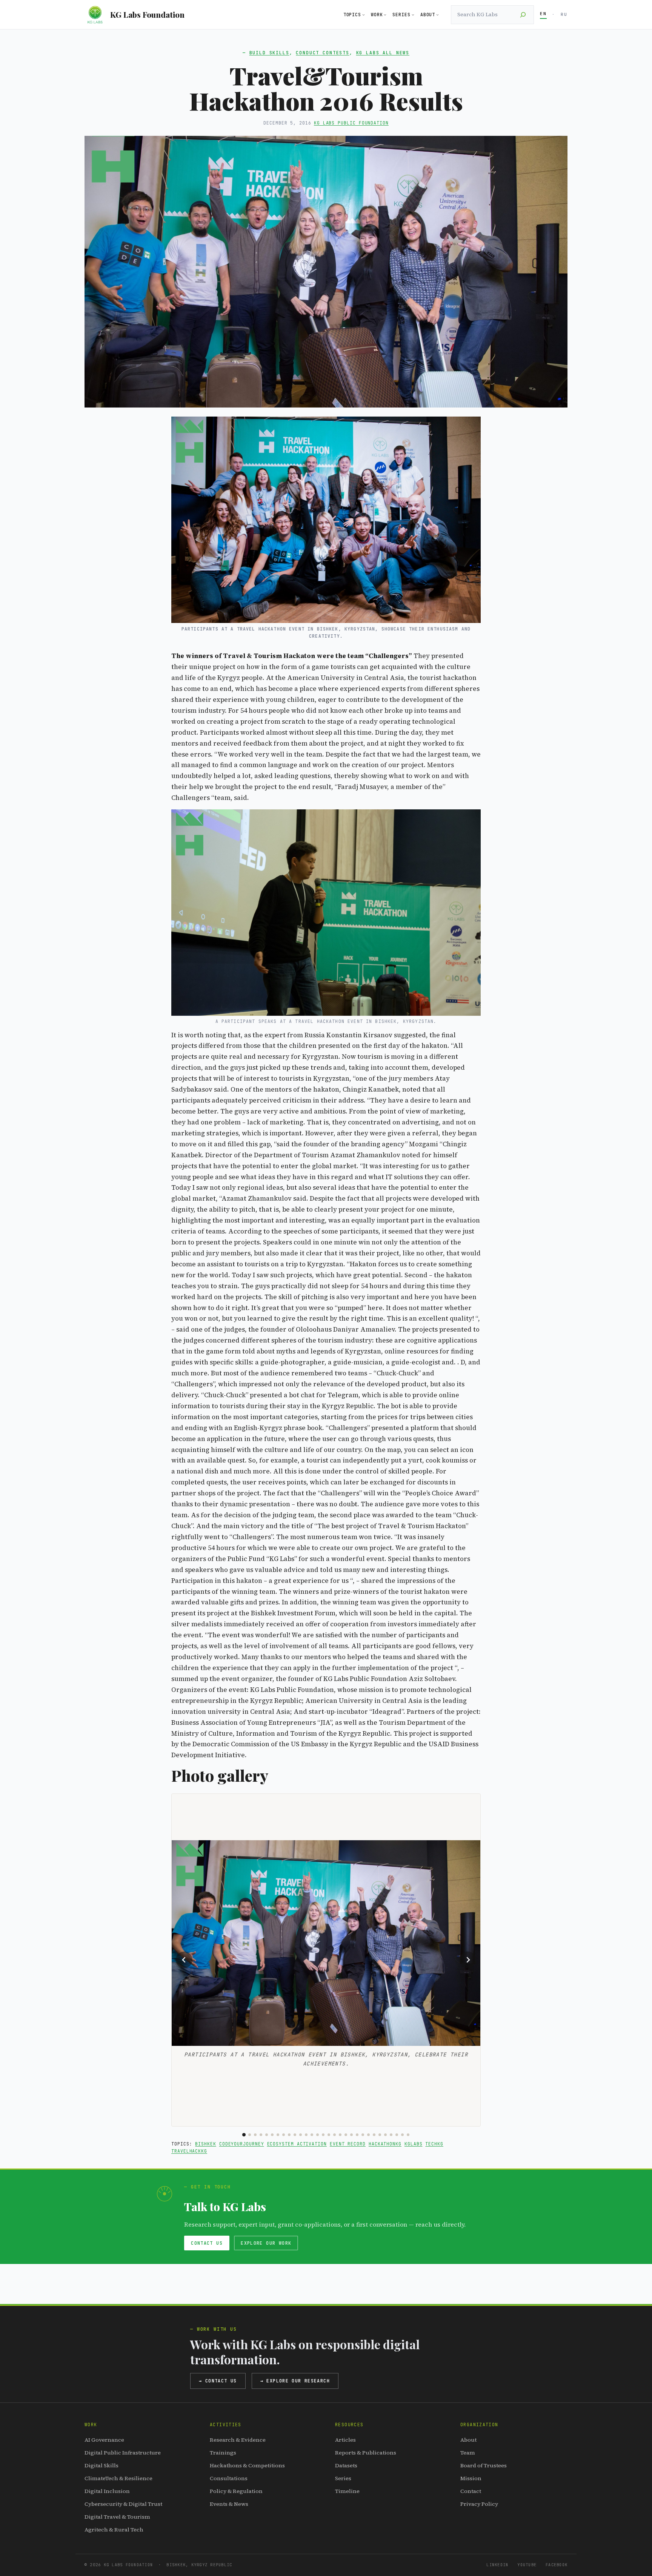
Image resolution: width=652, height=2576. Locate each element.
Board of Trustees (484, 2465)
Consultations (229, 2478)
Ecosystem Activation (297, 2144)
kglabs (414, 2144)
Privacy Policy (479, 2504)
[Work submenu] (385, 15)
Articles (345, 2440)
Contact (471, 2491)
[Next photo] (468, 1960)
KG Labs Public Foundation (351, 123)
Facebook (557, 2565)
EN (543, 14)
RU (564, 14)
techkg (434, 2144)
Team (468, 2453)
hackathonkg (385, 2144)
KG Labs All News (383, 53)
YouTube (527, 2565)
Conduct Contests (323, 53)
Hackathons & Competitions (247, 2465)
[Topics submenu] (364, 15)
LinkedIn (497, 2565)
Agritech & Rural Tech (114, 2530)
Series (343, 2478)
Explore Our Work (266, 2243)
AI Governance (104, 2440)
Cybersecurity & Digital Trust (123, 2504)
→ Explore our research (295, 2381)
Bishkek (205, 2144)
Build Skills (269, 53)
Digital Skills (101, 2465)
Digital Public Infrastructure (123, 2453)
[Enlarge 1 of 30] (471, 1850)
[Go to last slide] (184, 1960)
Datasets (346, 2465)
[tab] (244, 2135)
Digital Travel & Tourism (117, 2517)
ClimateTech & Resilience (118, 2478)
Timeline (347, 2491)
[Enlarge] (471, 426)
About (468, 2440)
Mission (471, 2478)
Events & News (229, 2504)
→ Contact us (218, 2381)
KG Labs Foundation (147, 14)
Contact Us (207, 2243)
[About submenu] (437, 15)
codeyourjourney (242, 2144)
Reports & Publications (366, 2453)
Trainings (223, 2453)
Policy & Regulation (236, 2491)
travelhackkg (189, 2151)
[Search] (523, 15)
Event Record (348, 2144)
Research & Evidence (238, 2440)
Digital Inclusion (107, 2491)
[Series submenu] (413, 15)
